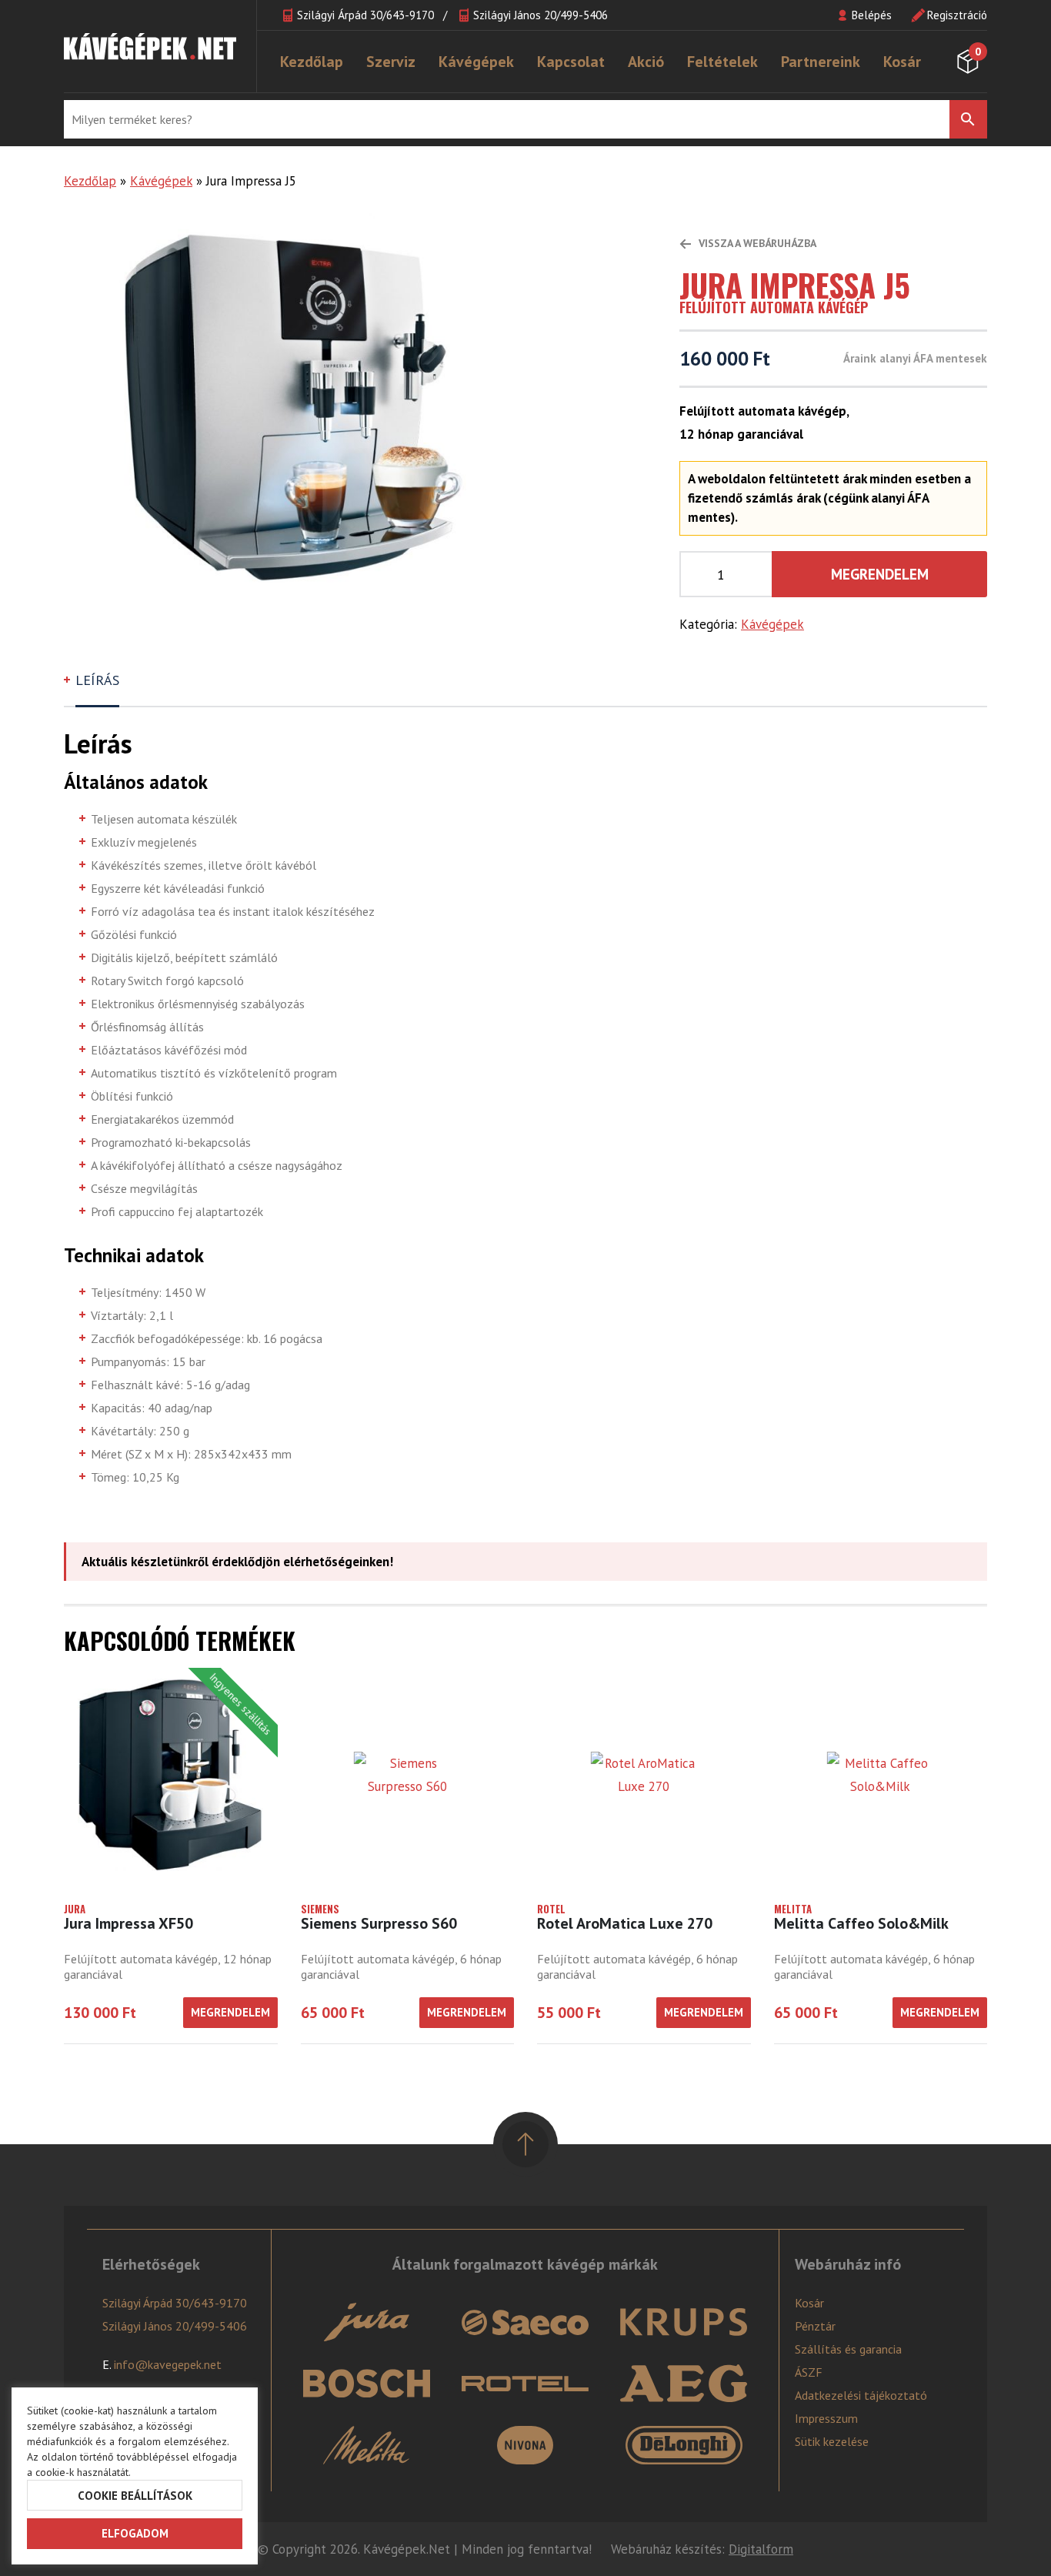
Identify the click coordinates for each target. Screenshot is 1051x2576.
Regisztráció (957, 15)
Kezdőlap (312, 62)
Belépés (872, 15)
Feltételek (722, 62)
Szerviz (391, 62)
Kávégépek (476, 62)
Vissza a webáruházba (756, 243)
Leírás (97, 680)
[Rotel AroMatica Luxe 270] (644, 1775)
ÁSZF (809, 2372)
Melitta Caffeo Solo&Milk (861, 1923)
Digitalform (761, 2549)
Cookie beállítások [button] (135, 2496)
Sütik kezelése (832, 2441)
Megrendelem (880, 574)
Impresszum (826, 2418)
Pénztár (815, 2326)
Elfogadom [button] (135, 2533)
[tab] (99, 687)
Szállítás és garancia (848, 2349)
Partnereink (821, 62)
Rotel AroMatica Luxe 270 (625, 1923)
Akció (646, 62)
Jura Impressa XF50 (128, 1923)
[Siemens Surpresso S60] (408, 1775)
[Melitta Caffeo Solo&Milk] (881, 1775)
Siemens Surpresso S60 (379, 1923)
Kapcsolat (571, 62)
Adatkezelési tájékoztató (861, 2395)
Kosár (902, 62)
